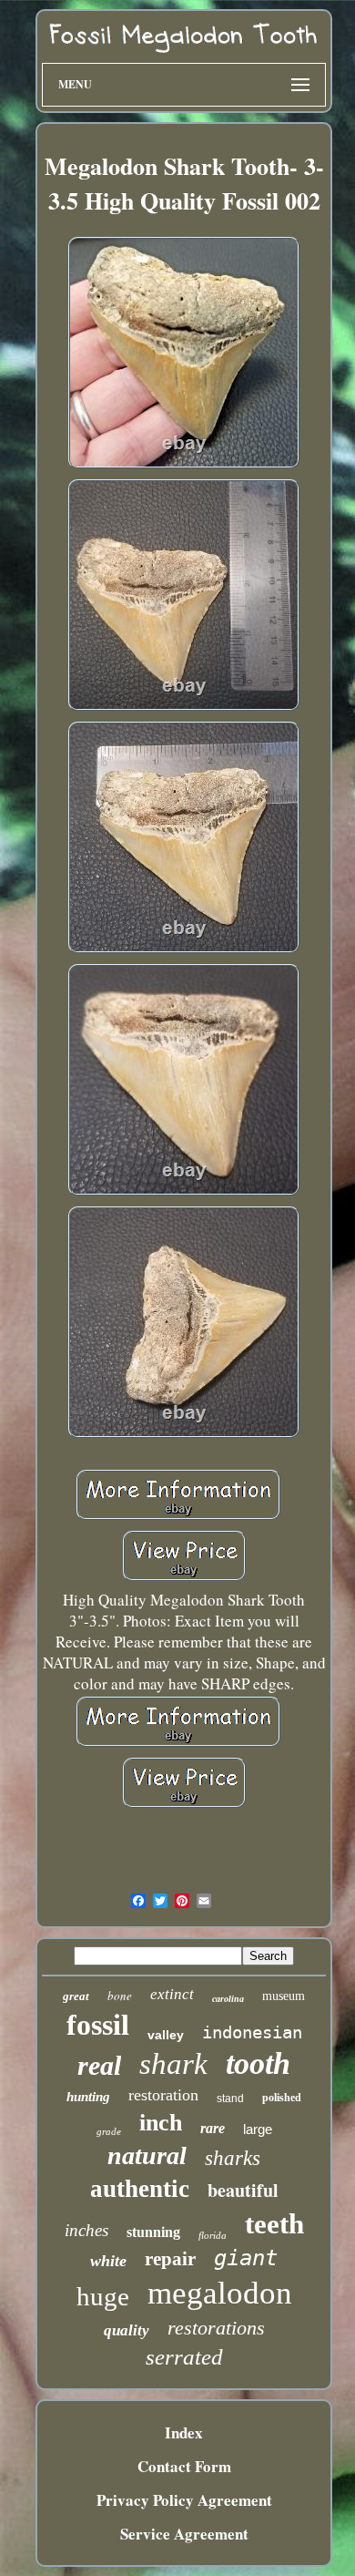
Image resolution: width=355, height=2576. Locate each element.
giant (246, 2258)
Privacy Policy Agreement (184, 2500)
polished (282, 2098)
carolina (228, 1999)
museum (284, 1996)
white (108, 2261)
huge (103, 2296)
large (258, 2129)
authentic (140, 2189)
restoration (163, 2095)
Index (184, 2432)
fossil (98, 2025)
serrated (184, 2357)
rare (213, 2128)
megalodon (220, 2293)
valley (166, 2035)
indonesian (252, 2032)
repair (170, 2259)
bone (120, 1996)
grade (109, 2131)
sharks (233, 2158)
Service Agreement (184, 2534)
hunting (88, 2097)
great (76, 1996)
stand (230, 2099)
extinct (172, 1994)
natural (147, 2155)
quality (127, 2330)
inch (161, 2123)
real (99, 2065)
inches (86, 2230)
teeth (274, 2224)
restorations (216, 2328)
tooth (258, 2063)
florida (213, 2235)
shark (173, 2064)
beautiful (243, 2190)
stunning (153, 2232)
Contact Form (184, 2466)
